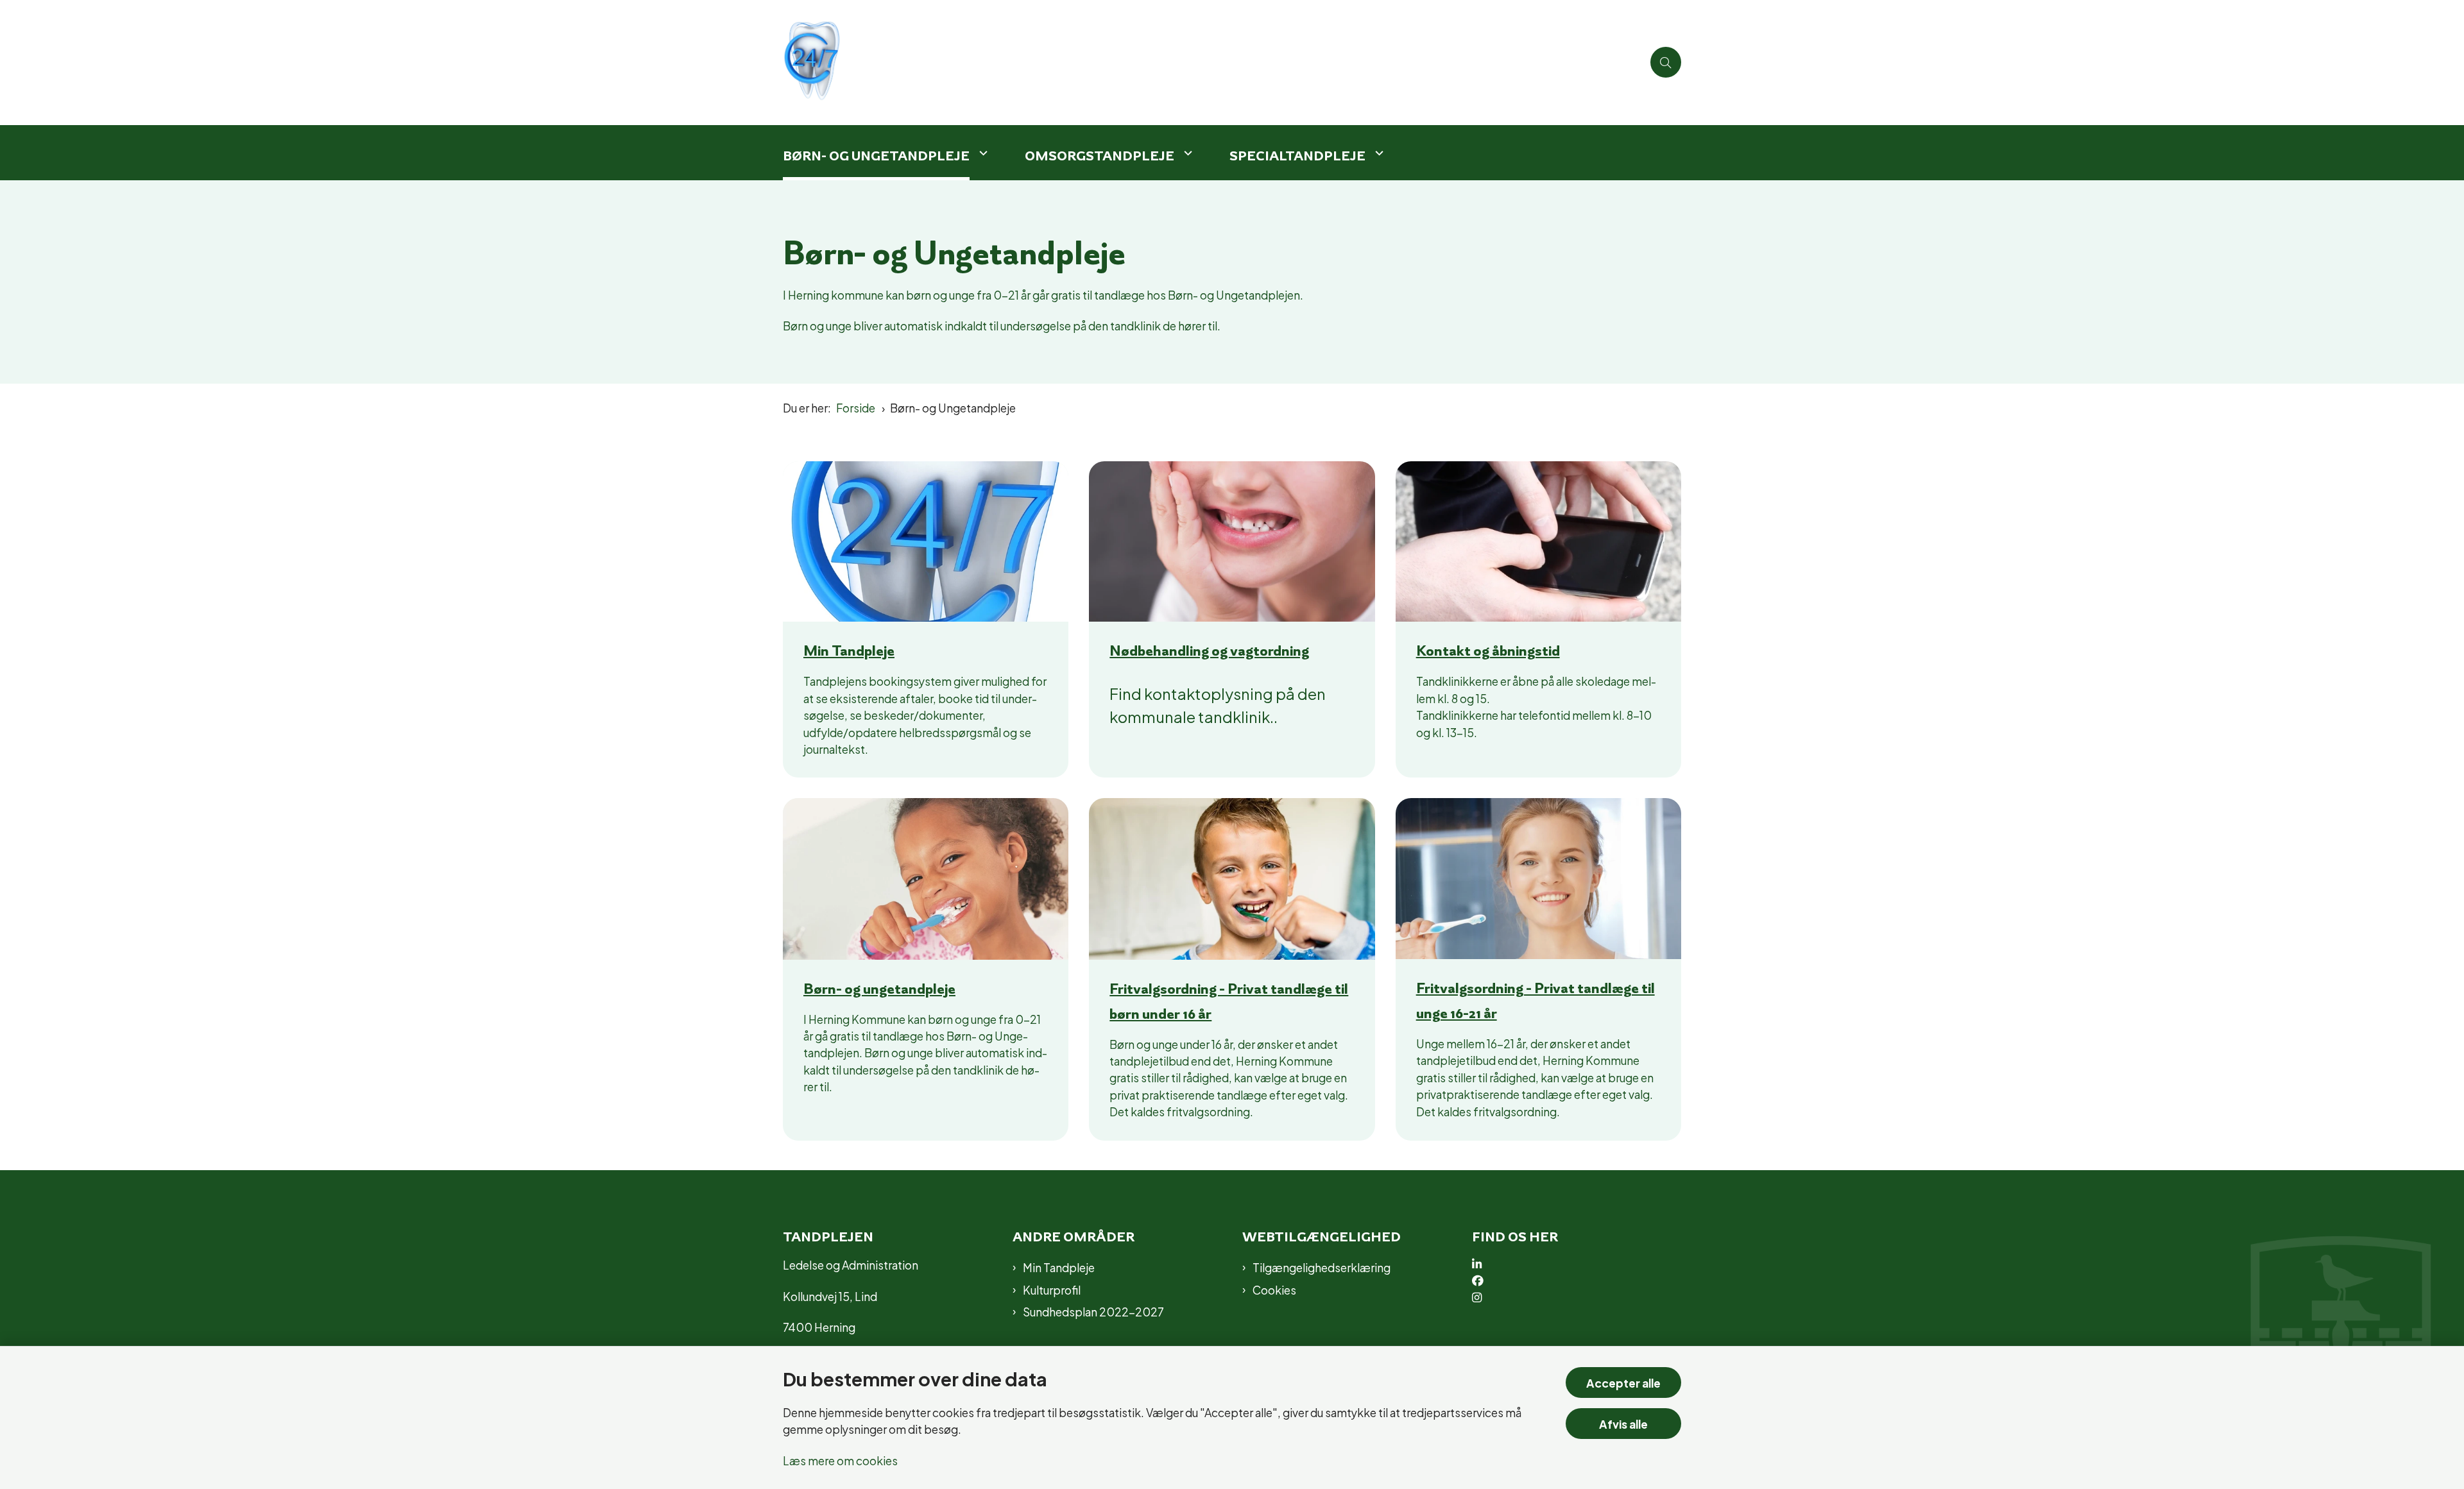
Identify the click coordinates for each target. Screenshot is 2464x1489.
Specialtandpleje (1297, 156)
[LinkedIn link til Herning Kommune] (1584, 1264)
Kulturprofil (1052, 1289)
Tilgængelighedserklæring (1322, 1267)
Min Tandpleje (849, 651)
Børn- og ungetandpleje (879, 989)
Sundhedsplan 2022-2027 (1093, 1311)
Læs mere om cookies (840, 1460)
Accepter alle (1623, 1382)
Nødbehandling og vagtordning (1209, 651)
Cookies (1274, 1289)
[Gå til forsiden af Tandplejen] (1213, 63)
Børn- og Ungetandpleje (876, 156)
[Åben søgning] (1666, 62)
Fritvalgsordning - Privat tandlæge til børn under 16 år (1229, 1001)
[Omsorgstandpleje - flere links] (1186, 153)
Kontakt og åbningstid (1488, 651)
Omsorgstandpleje (1099, 156)
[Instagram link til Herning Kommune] (1584, 1298)
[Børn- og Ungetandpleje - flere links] (982, 153)
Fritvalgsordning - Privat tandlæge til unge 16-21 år (1536, 1000)
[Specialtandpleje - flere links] (1378, 153)
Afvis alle (1623, 1423)
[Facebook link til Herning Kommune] (1584, 1281)
